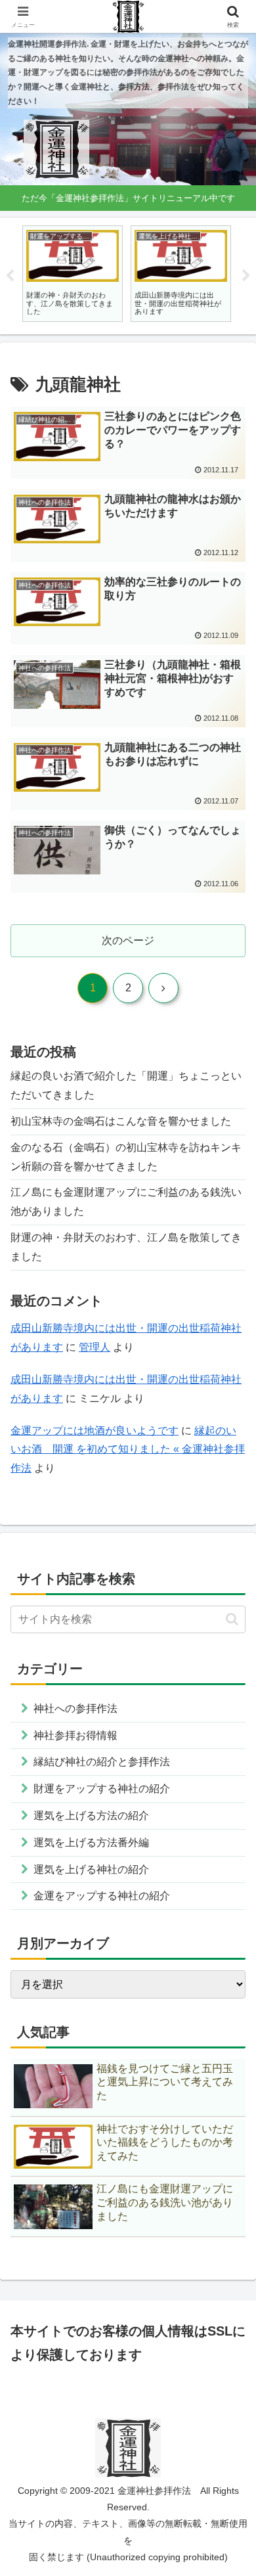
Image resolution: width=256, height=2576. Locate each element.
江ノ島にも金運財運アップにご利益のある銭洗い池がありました (126, 1202)
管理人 (95, 1347)
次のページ (128, 940)
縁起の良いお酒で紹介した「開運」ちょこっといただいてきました (126, 1085)
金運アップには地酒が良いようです (95, 1431)
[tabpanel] (73, 274)
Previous (10, 276)
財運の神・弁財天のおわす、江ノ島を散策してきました (126, 1247)
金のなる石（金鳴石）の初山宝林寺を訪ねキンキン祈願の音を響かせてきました (126, 1157)
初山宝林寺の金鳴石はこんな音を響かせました (121, 1121)
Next (246, 276)
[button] (232, 1619)
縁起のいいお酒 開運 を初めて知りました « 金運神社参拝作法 (128, 1450)
